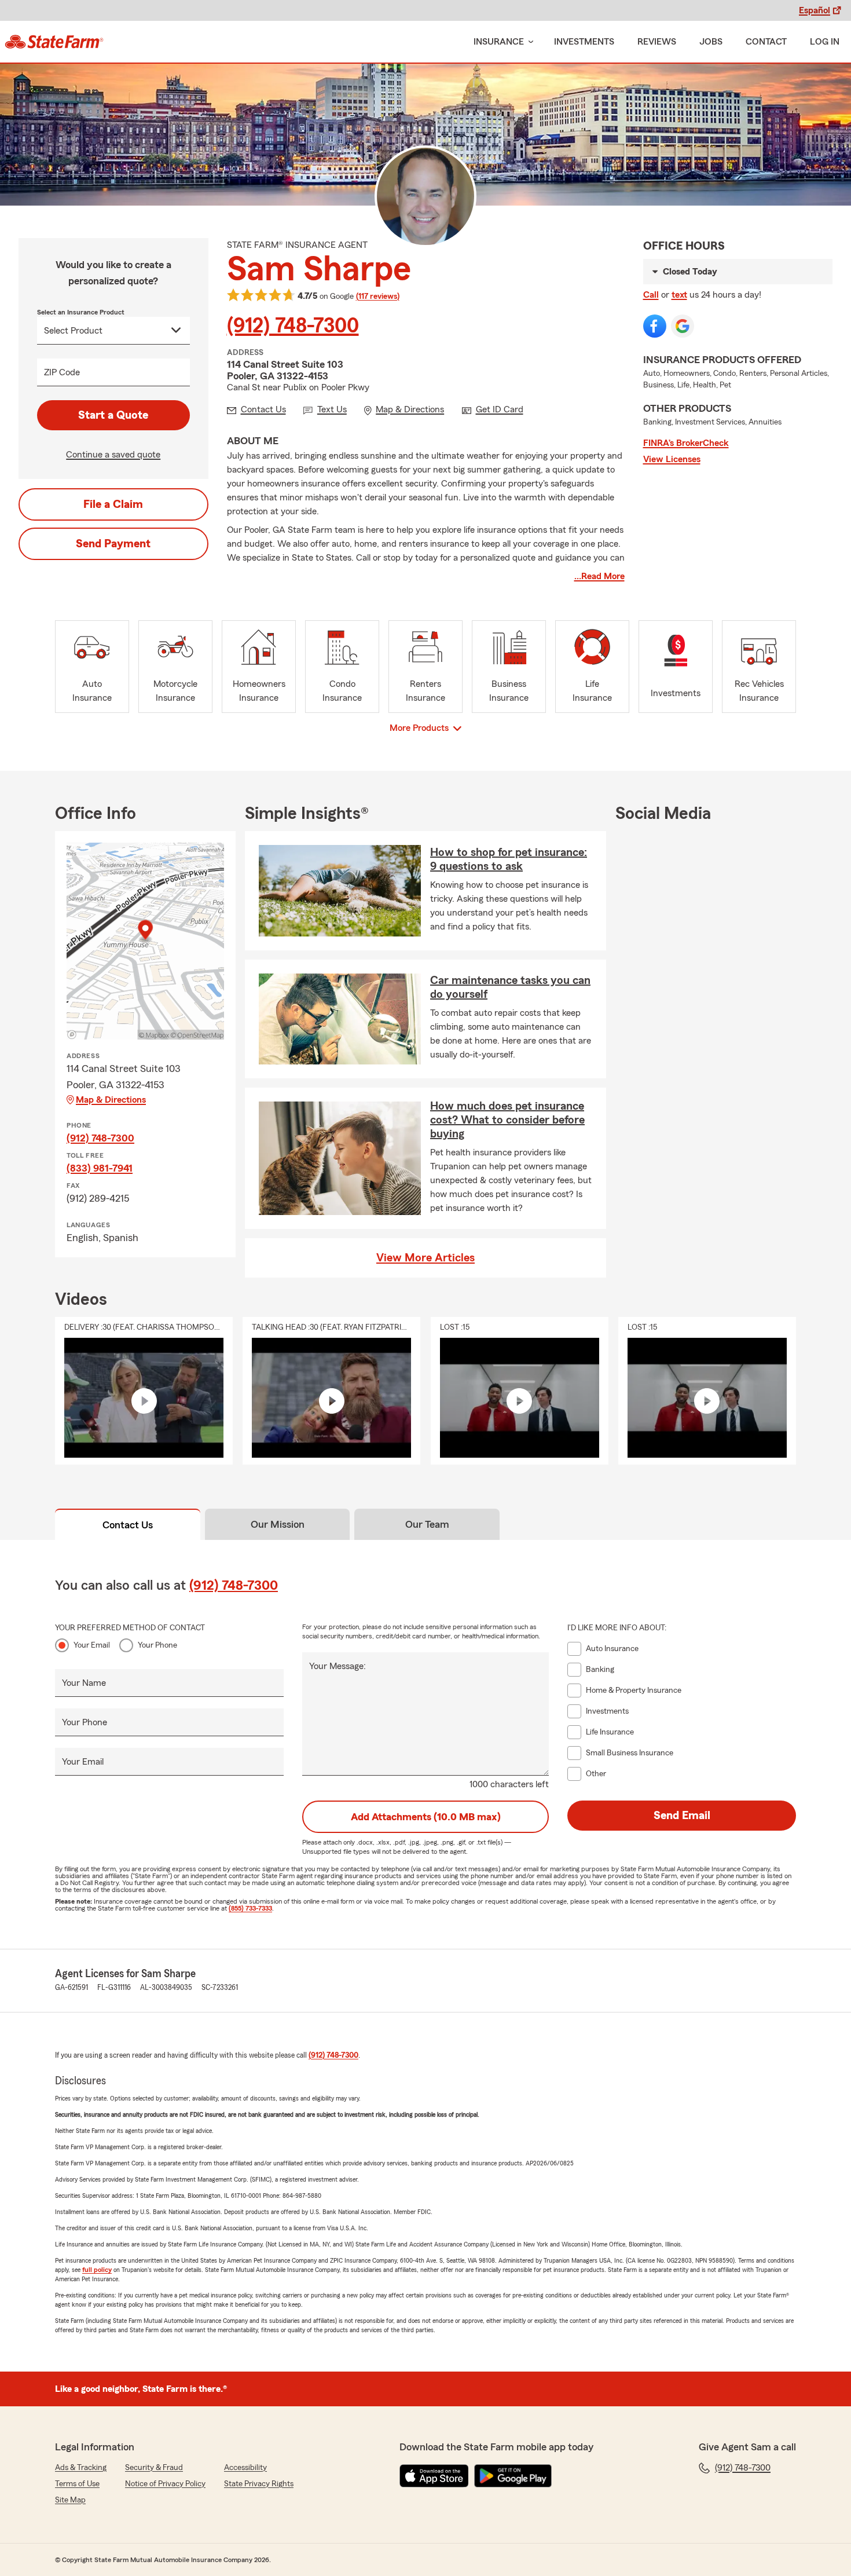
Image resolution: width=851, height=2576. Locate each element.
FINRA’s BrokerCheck (686, 443)
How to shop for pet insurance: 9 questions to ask (509, 859)
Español (815, 10)
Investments (584, 42)
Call (651, 295)
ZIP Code (62, 372)
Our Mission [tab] (278, 1524)
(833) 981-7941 (100, 1168)
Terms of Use (77, 2484)
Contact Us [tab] (128, 1525)
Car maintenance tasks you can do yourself (510, 987)
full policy (97, 2270)
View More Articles (425, 1258)
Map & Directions (111, 1100)
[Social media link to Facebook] (655, 326)
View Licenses (672, 459)
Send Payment (113, 544)
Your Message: (338, 1666)
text (679, 295)
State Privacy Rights (259, 2484)
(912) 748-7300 (293, 326)
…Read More (599, 576)
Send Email (682, 1816)
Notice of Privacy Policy (165, 2484)
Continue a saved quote (113, 455)
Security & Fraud (154, 2468)
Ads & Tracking (81, 2468)
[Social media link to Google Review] (683, 326)
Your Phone (157, 1645)
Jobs (711, 42)
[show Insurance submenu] (529, 42)
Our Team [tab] (427, 1524)
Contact (766, 42)
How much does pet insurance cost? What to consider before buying (507, 1120)
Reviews (657, 42)
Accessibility (245, 2468)
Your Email (92, 1645)
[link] (54, 42)
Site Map (70, 2500)
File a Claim (113, 504)
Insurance (499, 42)
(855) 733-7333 (250, 1908)
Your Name (84, 1683)
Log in (825, 42)
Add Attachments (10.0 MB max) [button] (426, 1817)
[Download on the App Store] (434, 2476)
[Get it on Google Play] (513, 2476)
